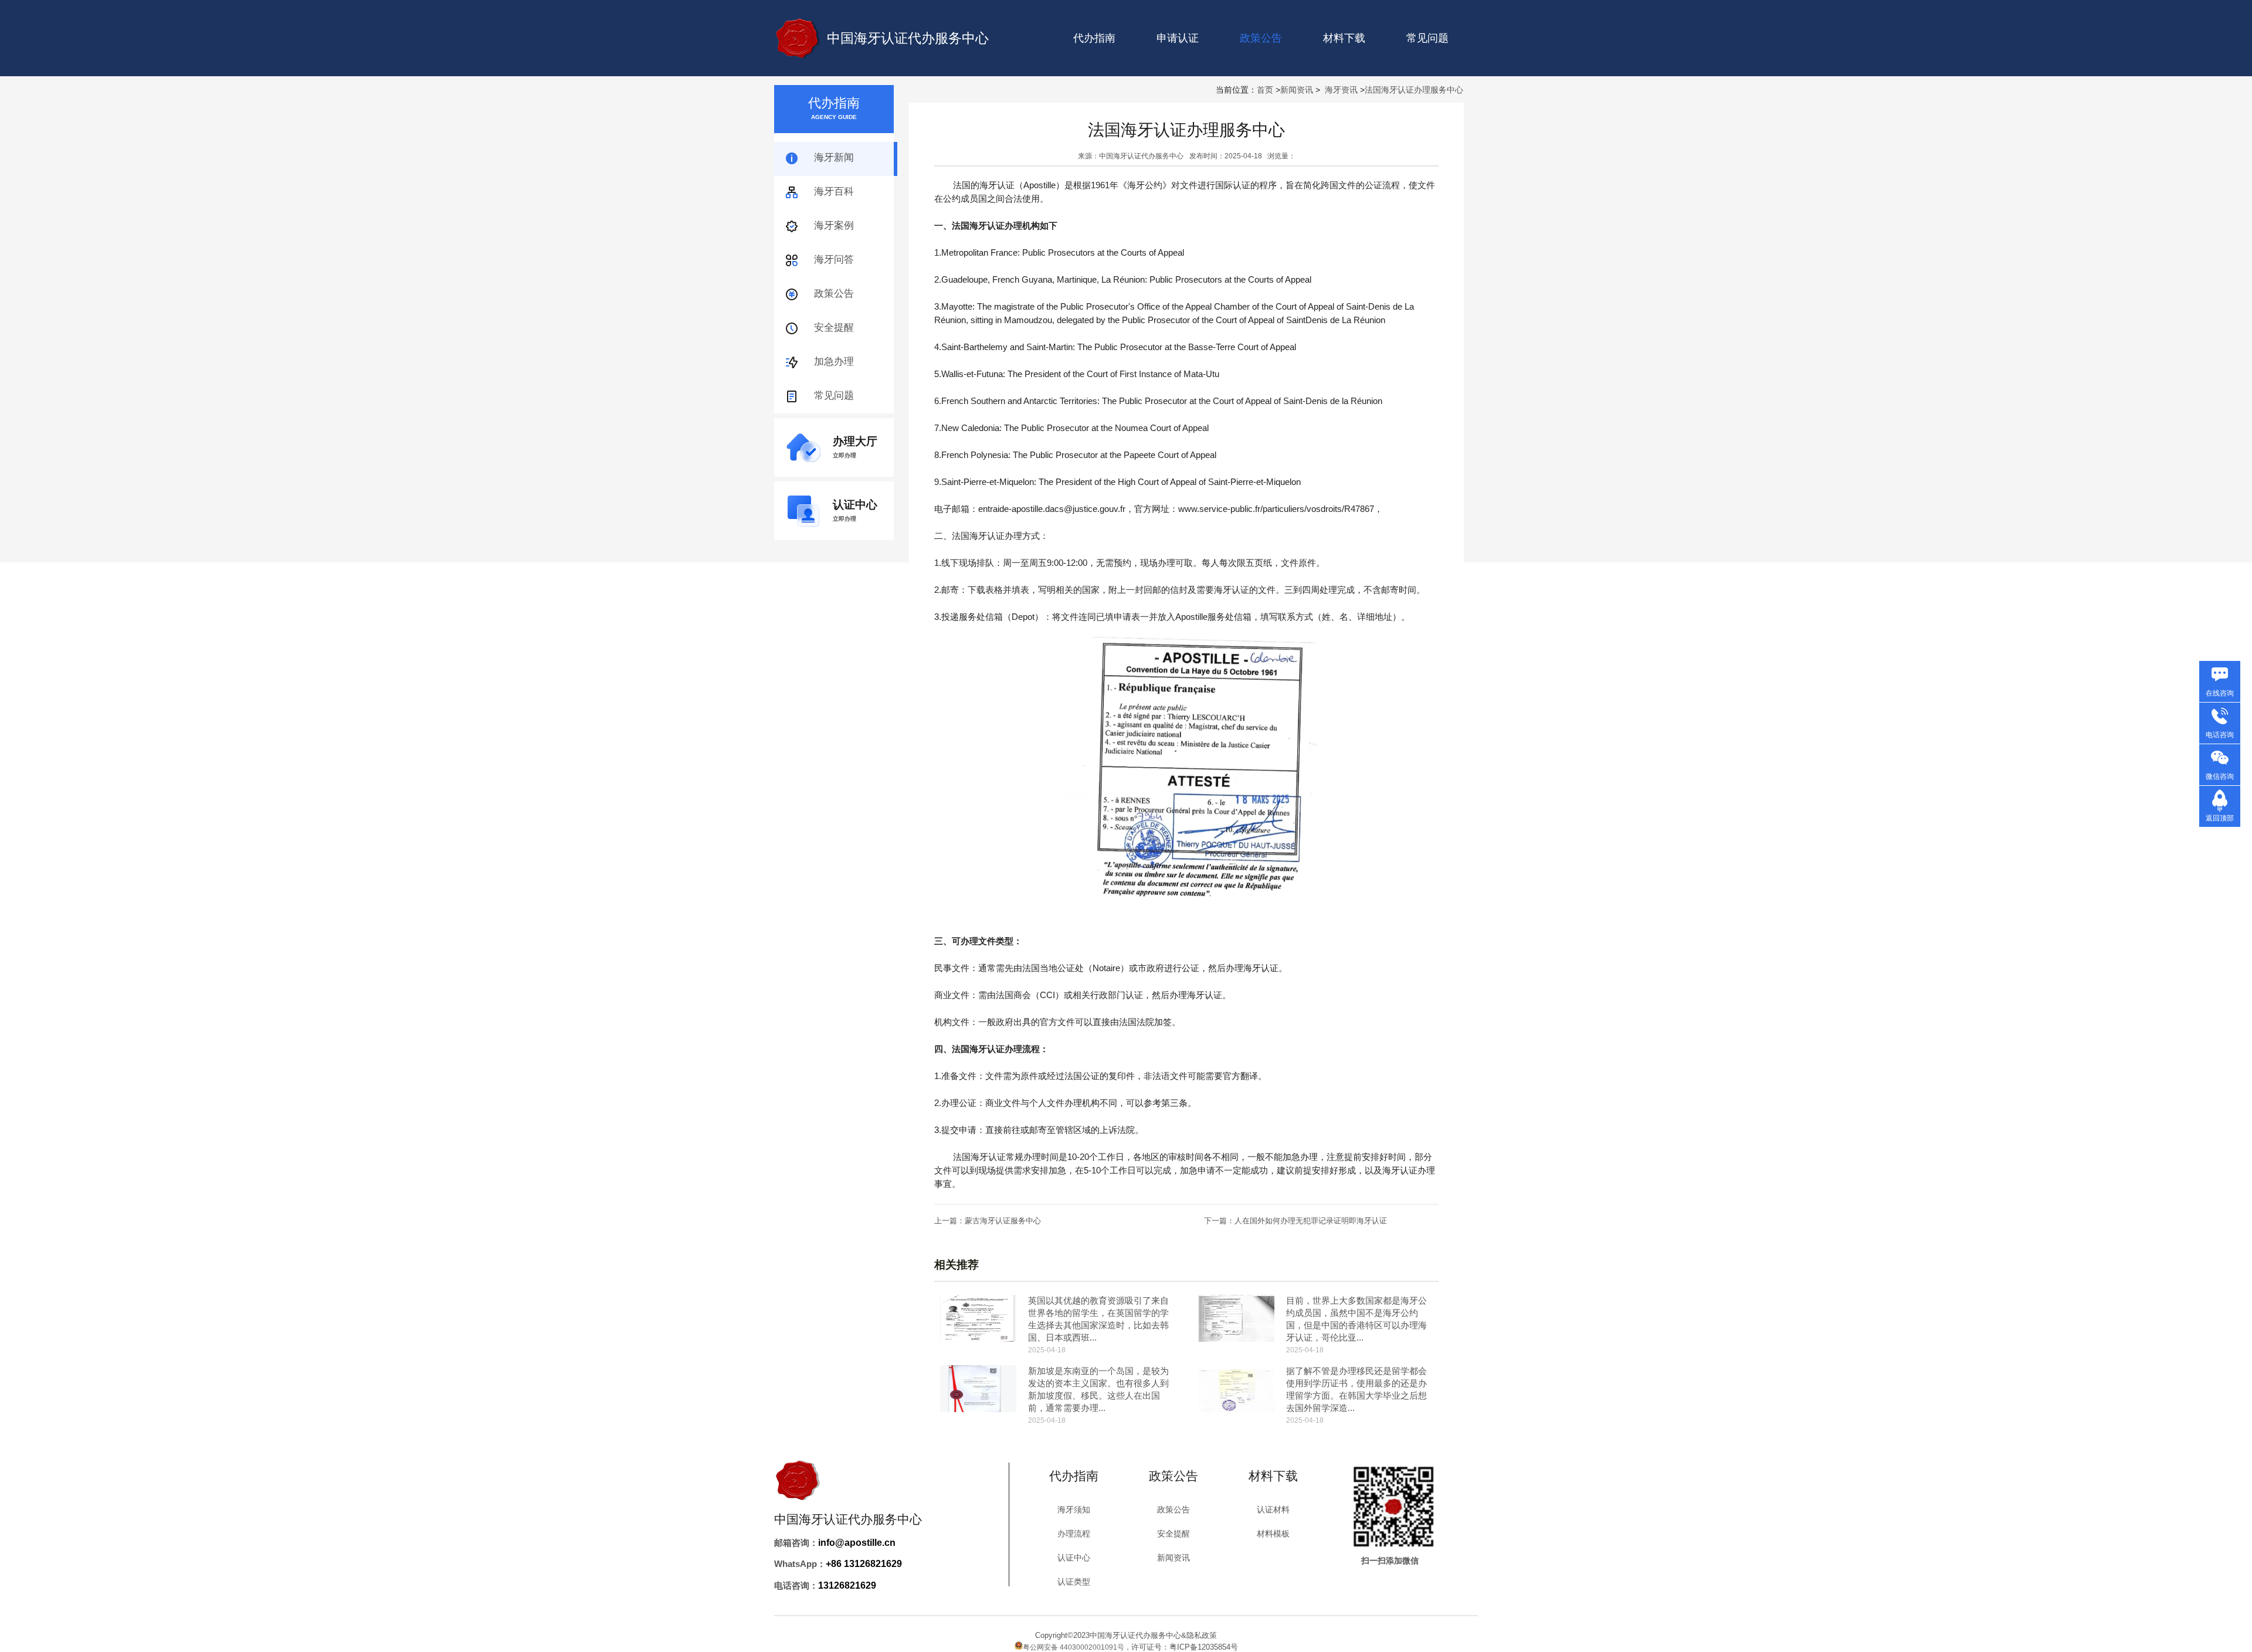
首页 (1265, 90)
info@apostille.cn (857, 1543)
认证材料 (1273, 1509)
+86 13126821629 (864, 1564)
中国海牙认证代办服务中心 (908, 38)
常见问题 (1427, 38)
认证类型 (1074, 1582)
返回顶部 (2220, 818)
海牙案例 (834, 225)
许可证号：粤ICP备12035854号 (1185, 1647)
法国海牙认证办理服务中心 (1414, 90)
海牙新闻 (834, 157)
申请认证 (1178, 38)
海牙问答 (834, 259)
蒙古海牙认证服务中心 (1003, 1221)
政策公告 (834, 294)
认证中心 (1074, 1558)
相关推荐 (957, 1265)
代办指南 (1094, 38)
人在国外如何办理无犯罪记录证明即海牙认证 (1311, 1221)
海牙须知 (1074, 1509)
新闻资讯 (1297, 90)
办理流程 (1074, 1534)
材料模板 (1273, 1534)
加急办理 (834, 362)
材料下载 (1344, 38)
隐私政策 (1202, 1635)
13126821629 (847, 1585)
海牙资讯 (1341, 90)
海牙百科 (834, 191)
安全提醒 (834, 328)
